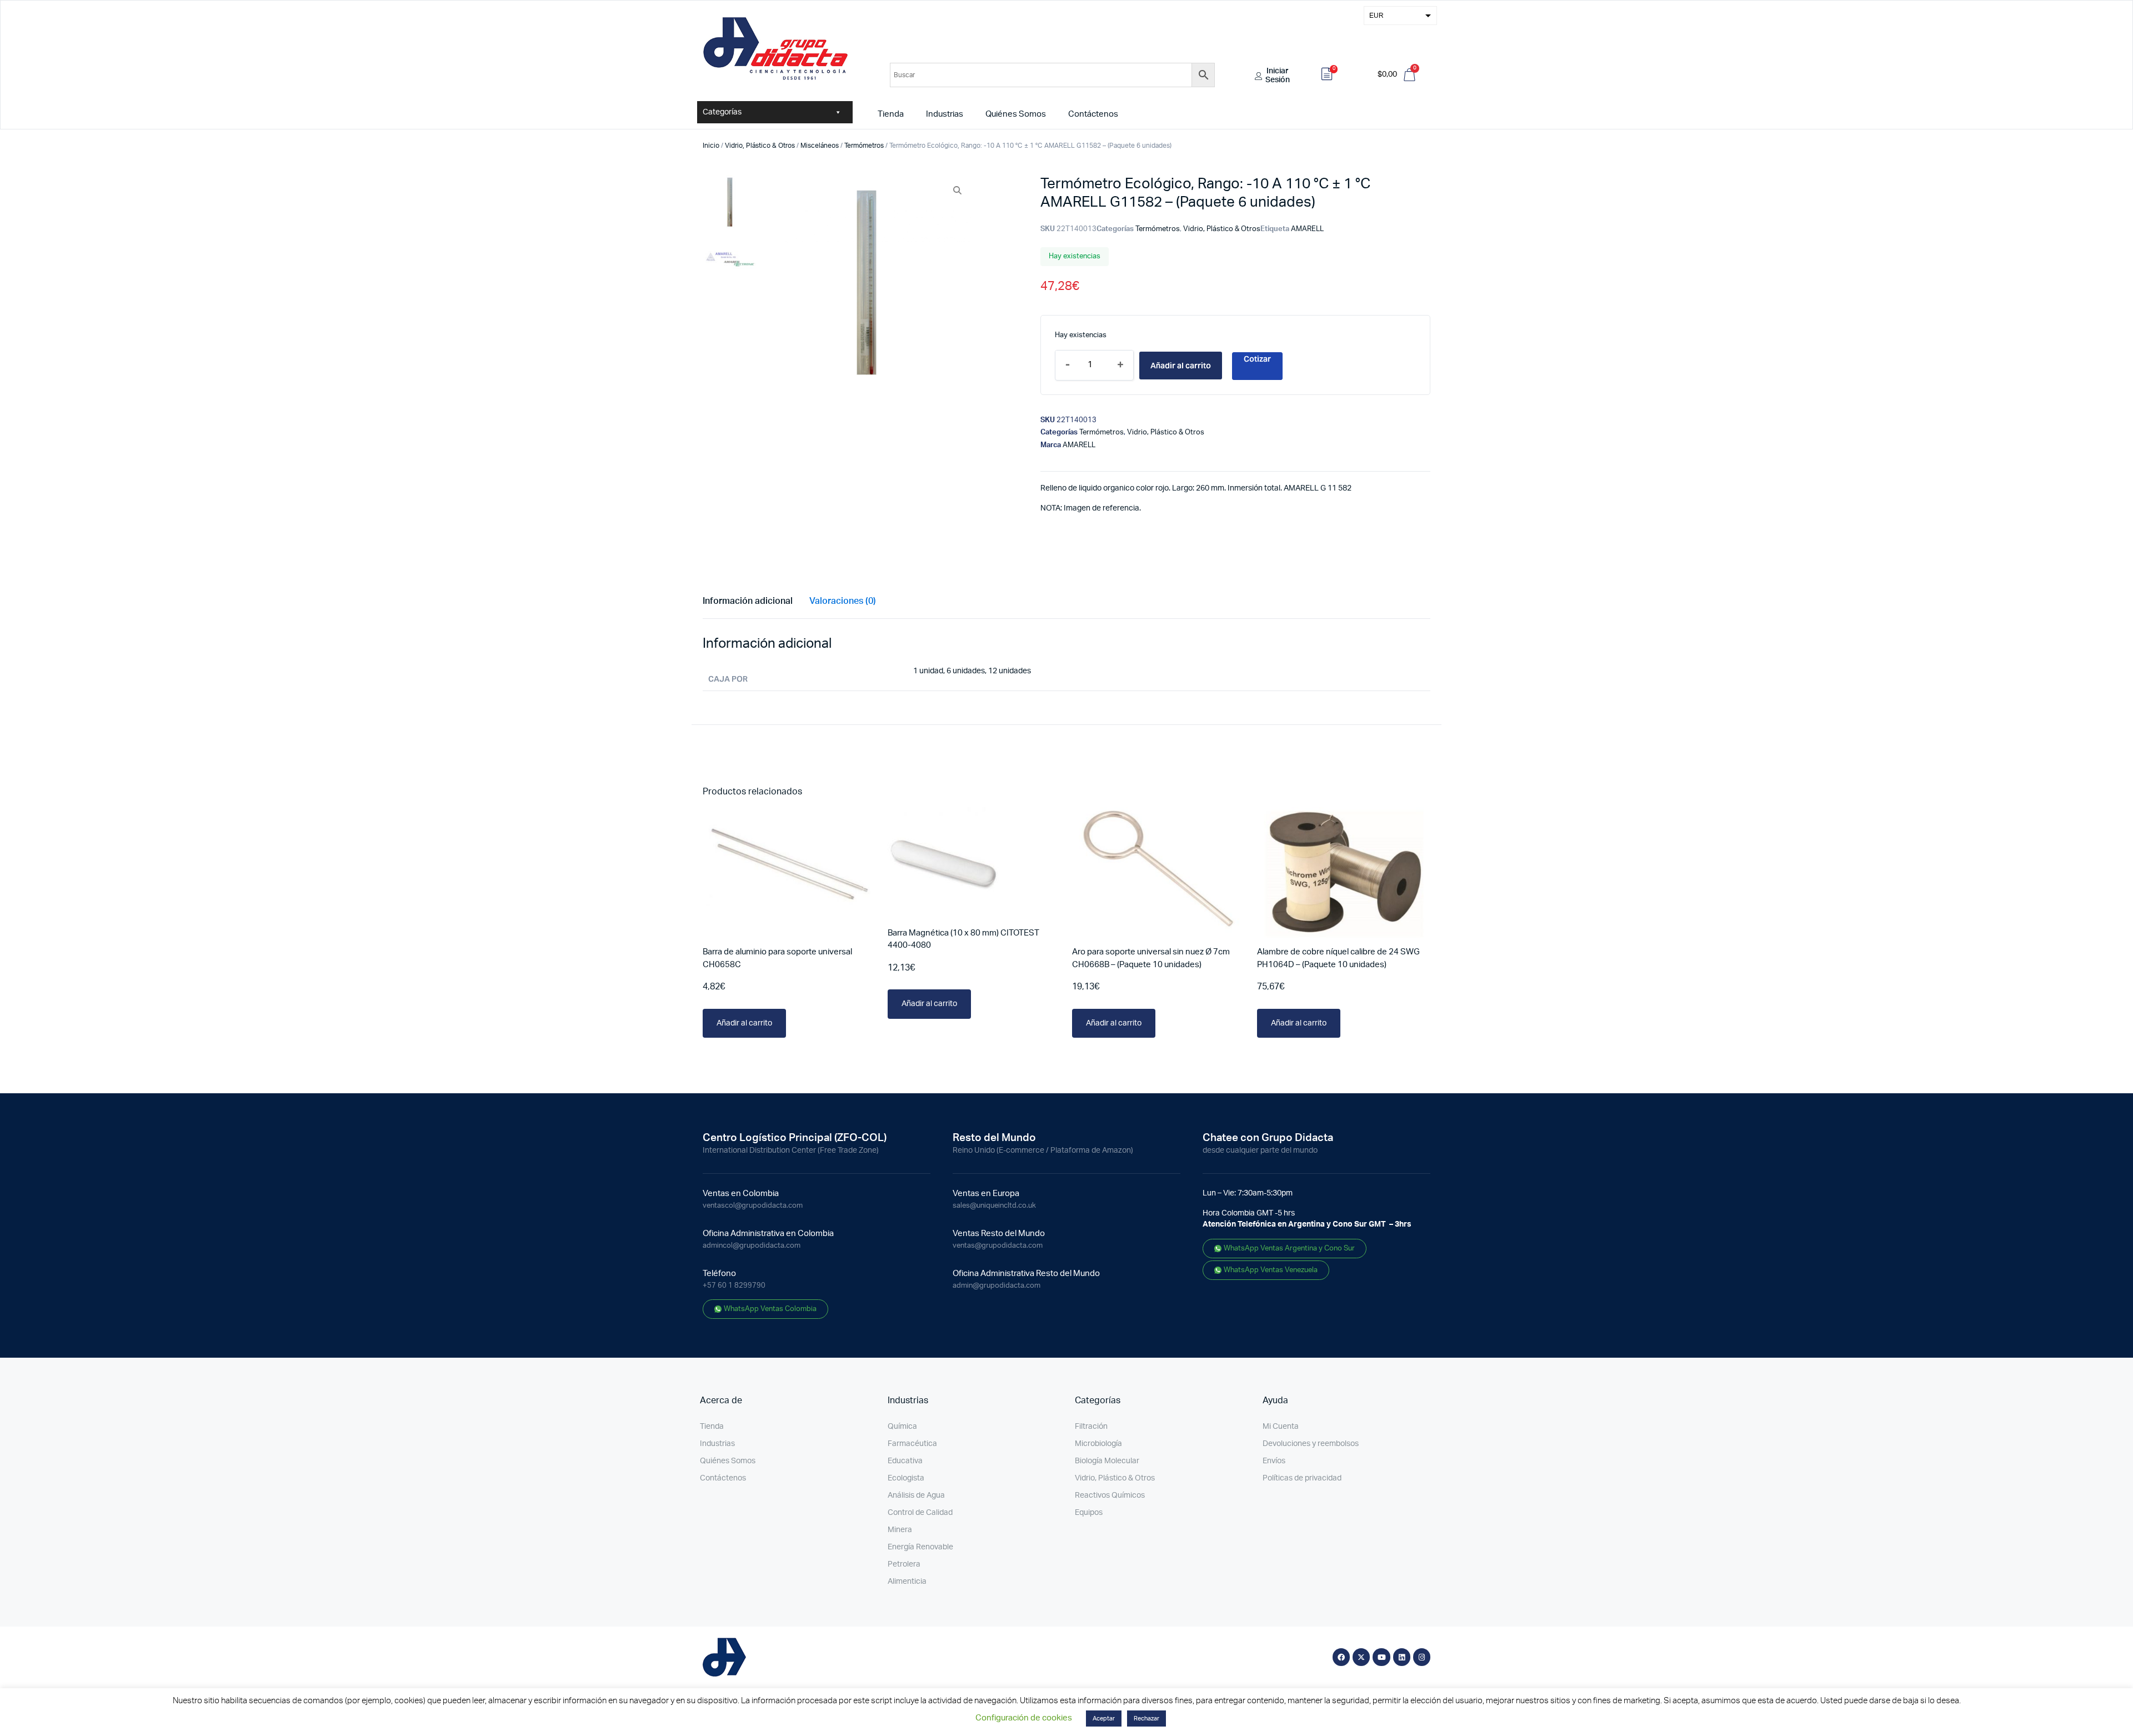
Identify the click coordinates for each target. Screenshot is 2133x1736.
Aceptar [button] (1104, 1719)
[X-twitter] (1361, 1657)
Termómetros (864, 146)
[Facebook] (1341, 1657)
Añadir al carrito (1181, 366)
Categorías (722, 112)
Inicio (711, 146)
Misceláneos (820, 146)
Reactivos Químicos (1110, 1495)
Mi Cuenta (1281, 1427)
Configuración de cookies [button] (1024, 1718)
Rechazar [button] (1146, 1719)
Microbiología (1098, 1444)
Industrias (945, 114)
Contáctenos (1093, 114)
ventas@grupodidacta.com (998, 1246)
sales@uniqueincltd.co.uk (994, 1206)
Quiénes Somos (1016, 114)
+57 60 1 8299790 (734, 1286)
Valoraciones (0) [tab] (843, 601)
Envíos (1274, 1461)
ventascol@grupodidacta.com (753, 1206)
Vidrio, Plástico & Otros (760, 146)
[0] (1327, 76)
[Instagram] (1422, 1657)
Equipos (1089, 1513)
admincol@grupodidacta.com (752, 1246)
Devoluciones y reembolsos (1311, 1444)
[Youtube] (1381, 1657)
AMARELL (1307, 229)
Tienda (891, 114)
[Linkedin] (1402, 1657)
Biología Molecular (1107, 1461)
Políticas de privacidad (1302, 1478)
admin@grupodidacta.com (997, 1286)
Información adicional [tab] (748, 601)
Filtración (1091, 1427)
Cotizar (1257, 359)
